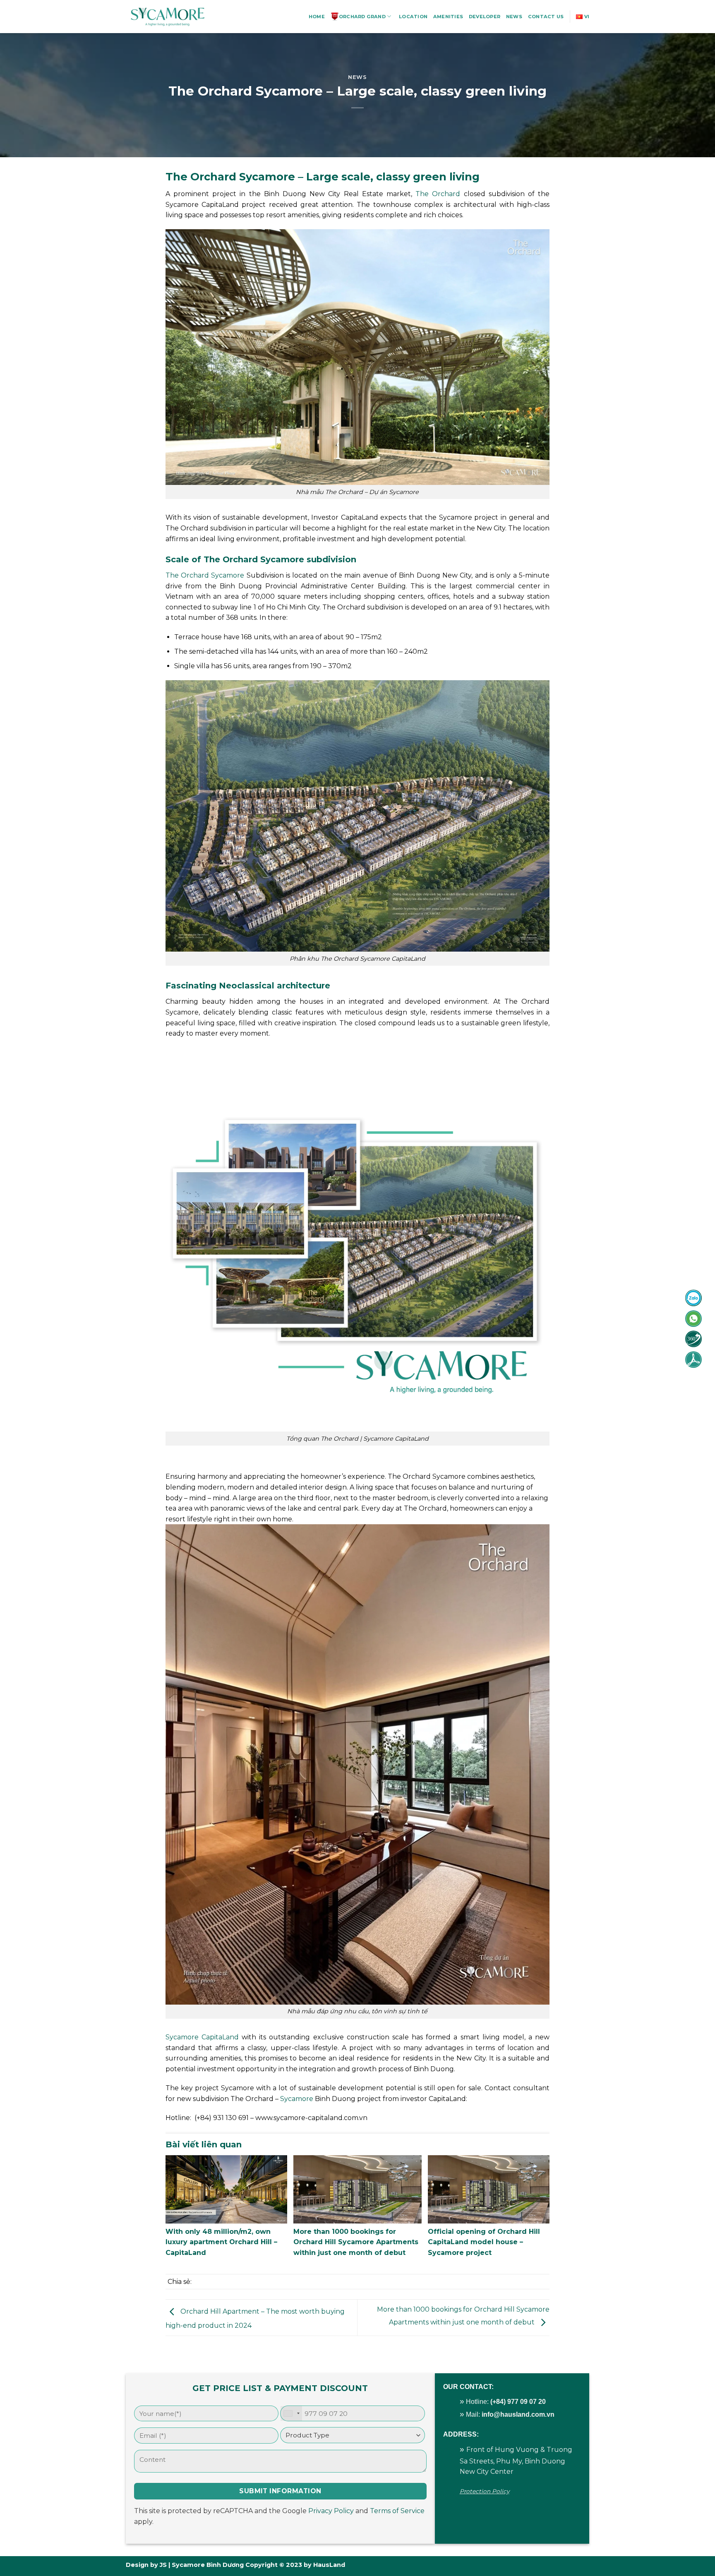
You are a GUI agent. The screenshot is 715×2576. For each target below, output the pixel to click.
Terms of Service (397, 2511)
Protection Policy (485, 2491)
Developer (485, 17)
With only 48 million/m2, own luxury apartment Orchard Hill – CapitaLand (221, 2242)
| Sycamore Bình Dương (205, 2565)
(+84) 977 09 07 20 (518, 2402)
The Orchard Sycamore (205, 575)
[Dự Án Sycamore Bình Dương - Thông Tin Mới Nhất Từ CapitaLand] (167, 17)
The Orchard (438, 194)
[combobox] (291, 2414)
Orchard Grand (362, 17)
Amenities (448, 17)
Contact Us (546, 17)
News (514, 17)
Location (413, 17)
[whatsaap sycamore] (693, 1319)
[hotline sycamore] (693, 1298)
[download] (693, 1360)
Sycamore (297, 2099)
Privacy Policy (331, 2511)
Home (317, 17)
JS (163, 2565)
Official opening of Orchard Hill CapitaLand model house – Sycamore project (484, 2242)
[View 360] (693, 1339)
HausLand (329, 2565)
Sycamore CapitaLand (202, 2037)
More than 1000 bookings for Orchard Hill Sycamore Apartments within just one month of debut (356, 2242)
